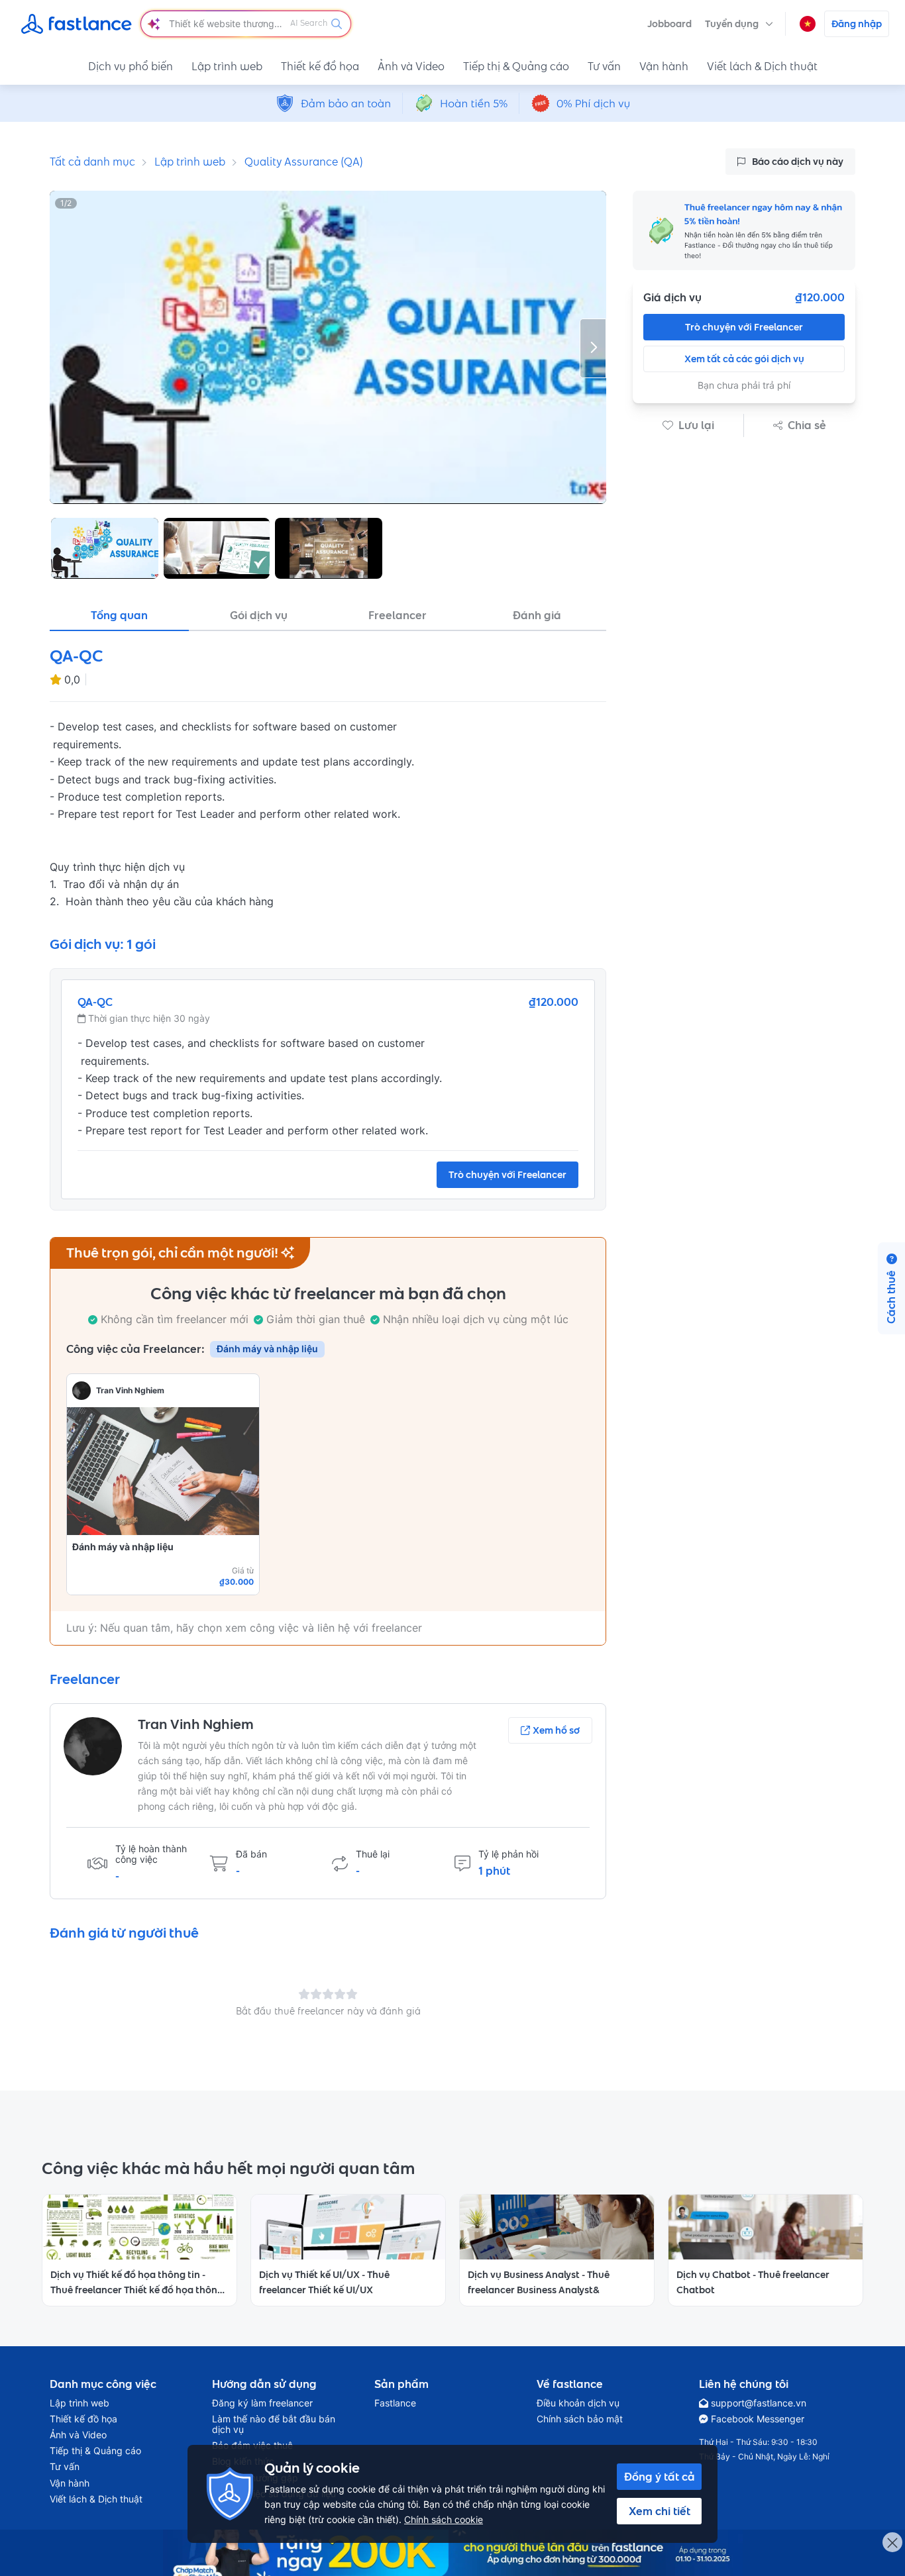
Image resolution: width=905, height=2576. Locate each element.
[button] (739, 24)
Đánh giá (537, 615)
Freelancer (398, 615)
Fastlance (395, 2403)
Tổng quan (119, 615)
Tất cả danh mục (92, 162)
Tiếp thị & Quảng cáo (516, 66)
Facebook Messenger (758, 2419)
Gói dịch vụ (259, 615)
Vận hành (664, 66)
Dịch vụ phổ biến (131, 66)
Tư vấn (604, 66)
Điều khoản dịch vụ (578, 2403)
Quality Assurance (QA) (304, 162)
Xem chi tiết (660, 2511)
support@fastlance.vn (759, 2403)
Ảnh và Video (411, 66)
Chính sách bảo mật (580, 2419)
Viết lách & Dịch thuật (762, 66)
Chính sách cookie (444, 2519)
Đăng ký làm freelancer (262, 2403)
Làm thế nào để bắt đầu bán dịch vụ (274, 2424)
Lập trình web (227, 66)
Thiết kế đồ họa (320, 66)
